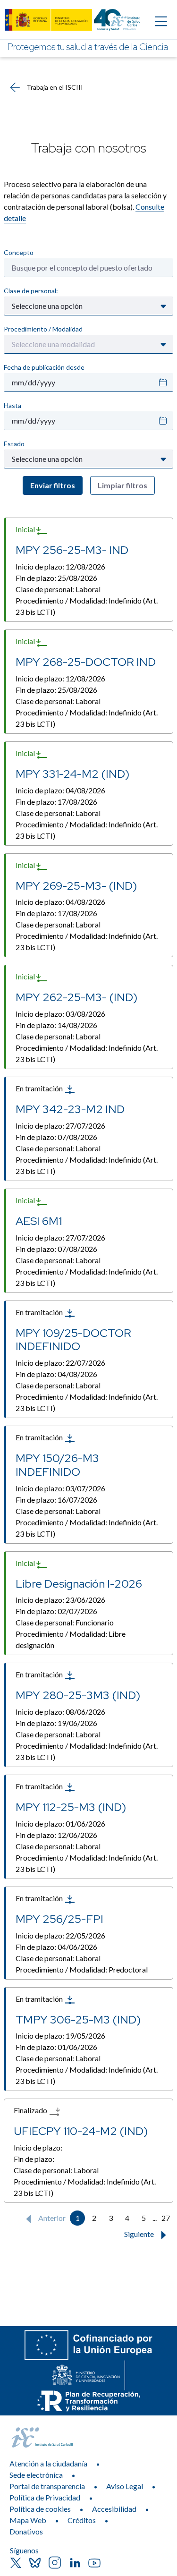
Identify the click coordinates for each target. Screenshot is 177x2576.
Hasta (13, 405)
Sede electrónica (36, 2475)
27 (166, 2218)
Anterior (51, 2218)
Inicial (26, 529)
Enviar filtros (53, 485)
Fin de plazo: (56, 578)
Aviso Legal (125, 2486)
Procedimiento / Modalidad (43, 329)
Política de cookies (40, 2509)
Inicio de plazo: (60, 566)
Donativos (26, 2531)
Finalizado (31, 2110)
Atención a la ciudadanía (48, 2463)
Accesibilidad (114, 2509)
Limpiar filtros (122, 485)
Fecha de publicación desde (44, 367)
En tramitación (40, 1088)
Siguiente (140, 2234)
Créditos (82, 2520)
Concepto (19, 252)
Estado (14, 444)
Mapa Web (28, 2520)
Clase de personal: (31, 291)
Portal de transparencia (47, 2486)
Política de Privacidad (45, 2497)
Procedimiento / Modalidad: (87, 606)
